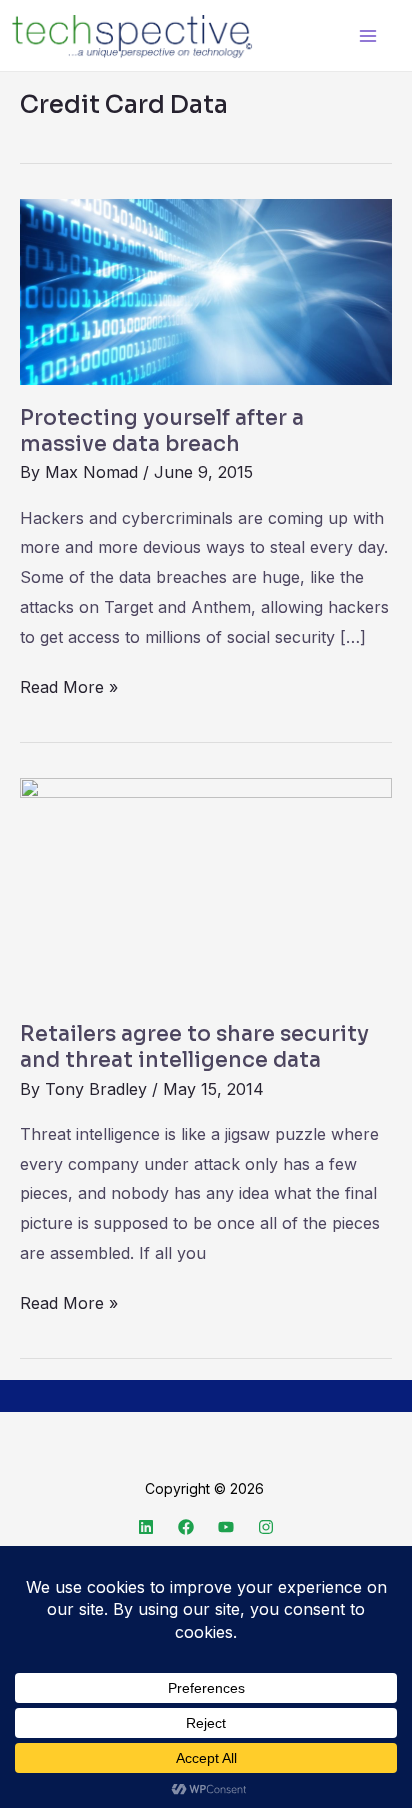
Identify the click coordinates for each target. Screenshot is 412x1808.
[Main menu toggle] (367, 35)
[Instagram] (266, 1527)
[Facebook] (186, 1527)
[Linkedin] (146, 1527)
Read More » (69, 685)
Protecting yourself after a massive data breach (162, 431)
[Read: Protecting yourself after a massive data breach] (206, 290)
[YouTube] (226, 1527)
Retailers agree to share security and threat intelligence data (194, 1047)
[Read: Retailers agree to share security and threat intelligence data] (206, 888)
